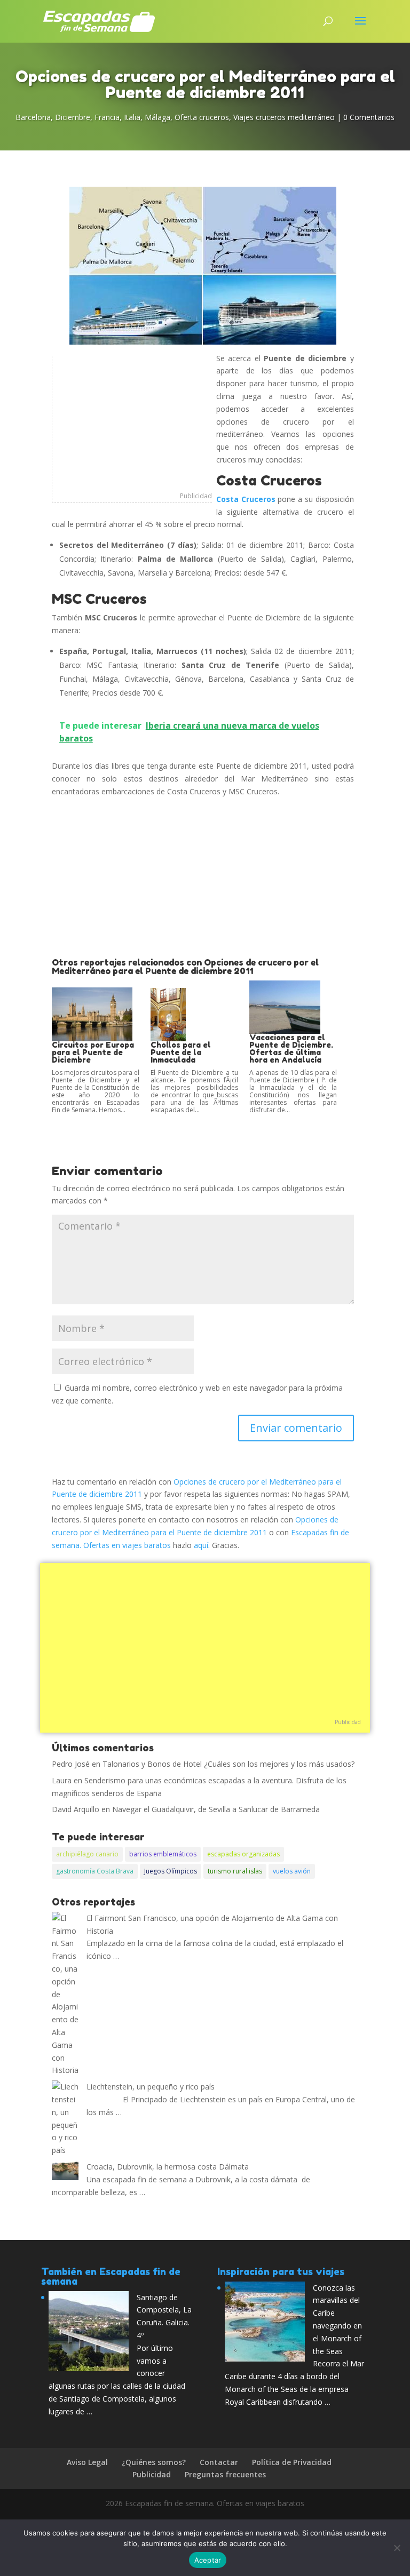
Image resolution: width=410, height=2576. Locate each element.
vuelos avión (292, 1871)
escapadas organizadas (243, 1854)
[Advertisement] (132, 423)
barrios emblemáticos (163, 1854)
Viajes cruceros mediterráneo (284, 117)
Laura (62, 1780)
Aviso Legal (87, 2462)
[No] (397, 2548)
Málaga (157, 117)
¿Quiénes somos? (154, 2462)
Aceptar (208, 2560)
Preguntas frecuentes (225, 2474)
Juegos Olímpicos (171, 1871)
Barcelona (33, 117)
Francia (107, 117)
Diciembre (73, 117)
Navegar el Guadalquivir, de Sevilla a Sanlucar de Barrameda (216, 1809)
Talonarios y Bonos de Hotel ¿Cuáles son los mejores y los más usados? (228, 1764)
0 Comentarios (369, 117)
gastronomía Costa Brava (95, 1871)
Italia (132, 117)
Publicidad (196, 496)
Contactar (219, 2462)
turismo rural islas (235, 1871)
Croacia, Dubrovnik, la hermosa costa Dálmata (168, 2167)
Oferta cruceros (202, 117)
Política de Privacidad (292, 2462)
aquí (201, 1545)
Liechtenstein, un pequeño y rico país (151, 2087)
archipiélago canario (87, 1854)
